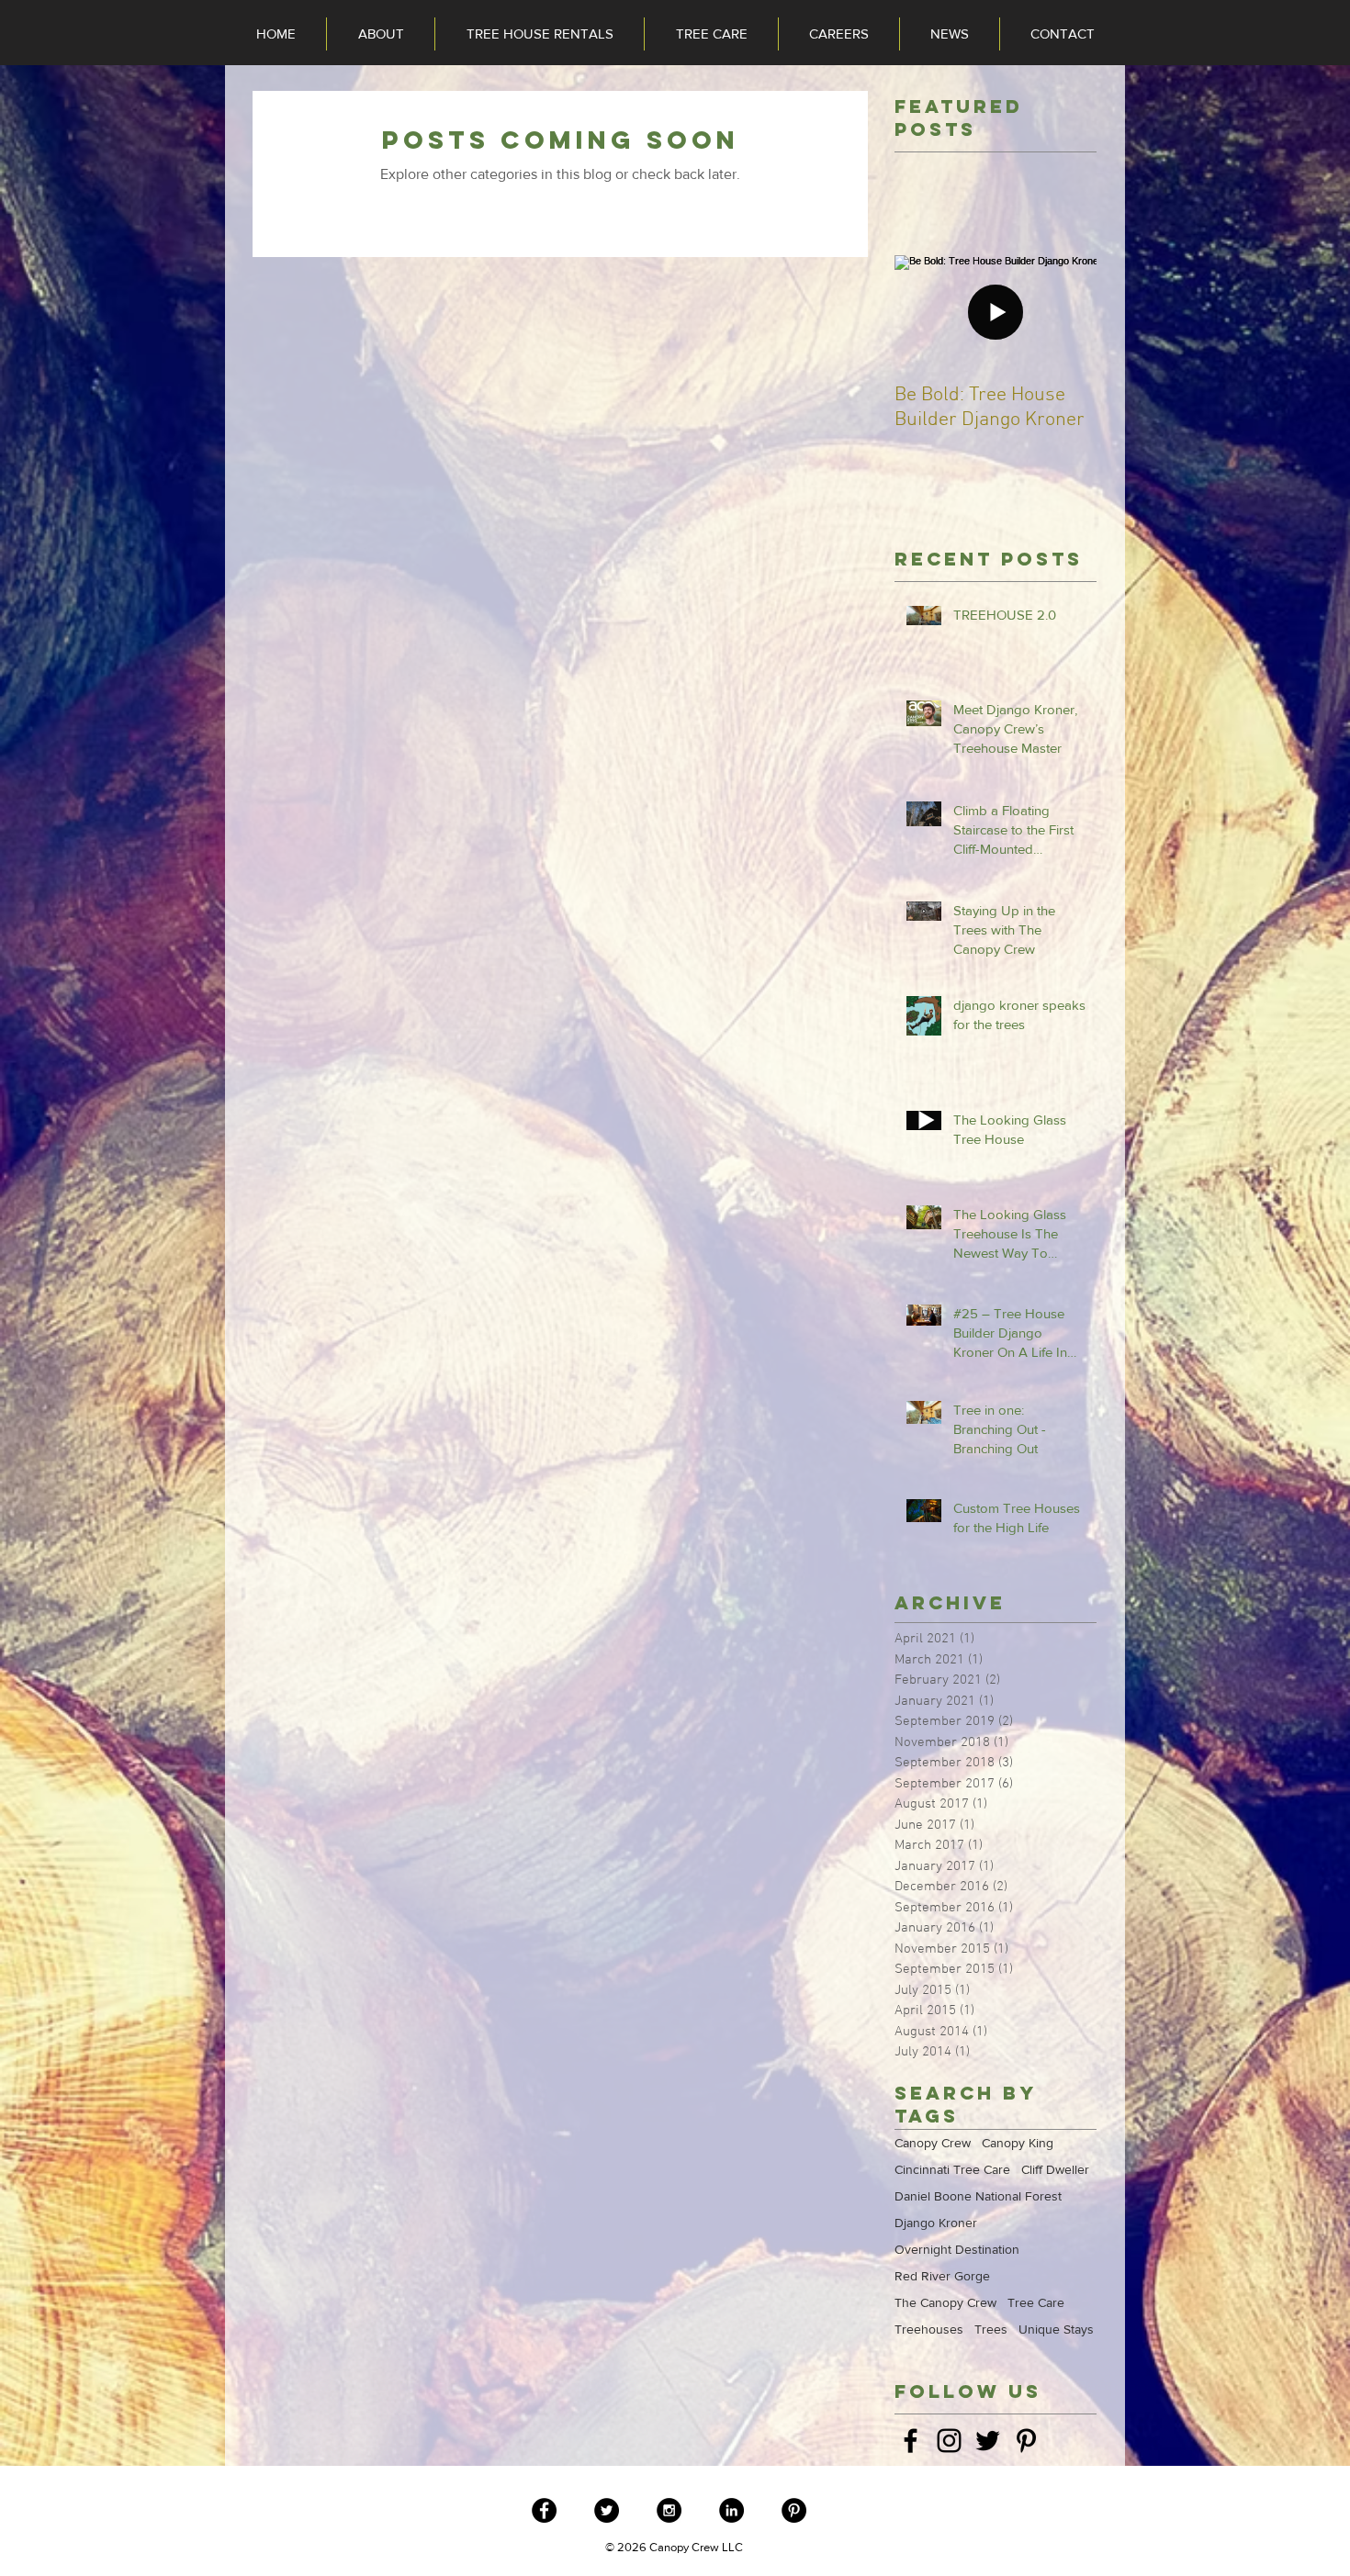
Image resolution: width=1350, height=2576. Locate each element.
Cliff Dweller (1055, 2169)
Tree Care (1036, 2302)
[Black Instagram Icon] (949, 2441)
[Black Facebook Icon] (911, 2441)
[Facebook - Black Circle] (544, 2510)
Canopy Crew (933, 2143)
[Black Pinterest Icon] (1026, 2441)
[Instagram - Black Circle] (669, 2510)
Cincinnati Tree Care (952, 2169)
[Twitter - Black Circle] (607, 2510)
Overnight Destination (957, 2249)
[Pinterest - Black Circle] (794, 2510)
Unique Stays (1056, 2329)
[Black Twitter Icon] (988, 2441)
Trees (991, 2329)
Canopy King (1018, 2143)
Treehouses (929, 2329)
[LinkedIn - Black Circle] (731, 2510)
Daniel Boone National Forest (978, 2196)
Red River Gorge (942, 2276)
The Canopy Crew (945, 2302)
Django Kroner (936, 2223)
